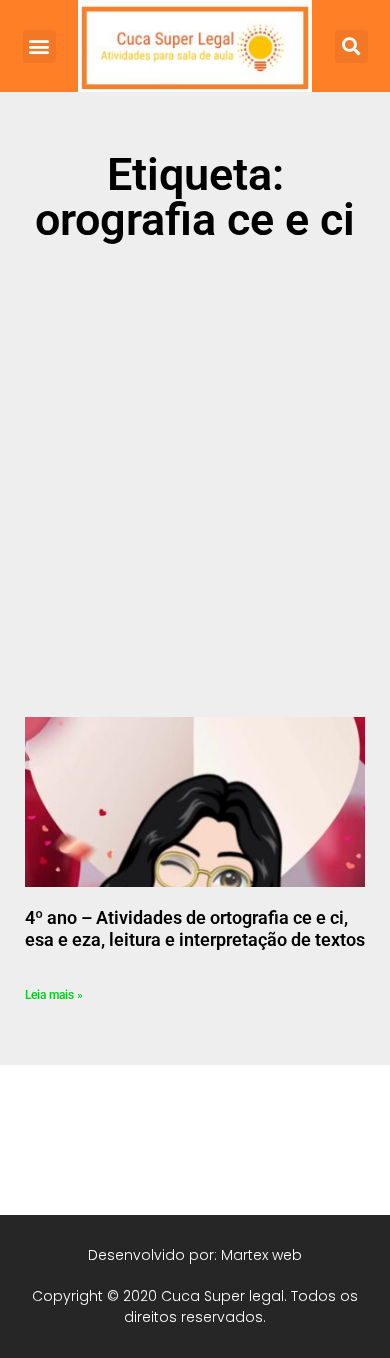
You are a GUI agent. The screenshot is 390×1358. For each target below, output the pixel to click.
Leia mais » (54, 995)
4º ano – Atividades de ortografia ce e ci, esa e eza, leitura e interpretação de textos (195, 928)
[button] (39, 46)
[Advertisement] (195, 467)
